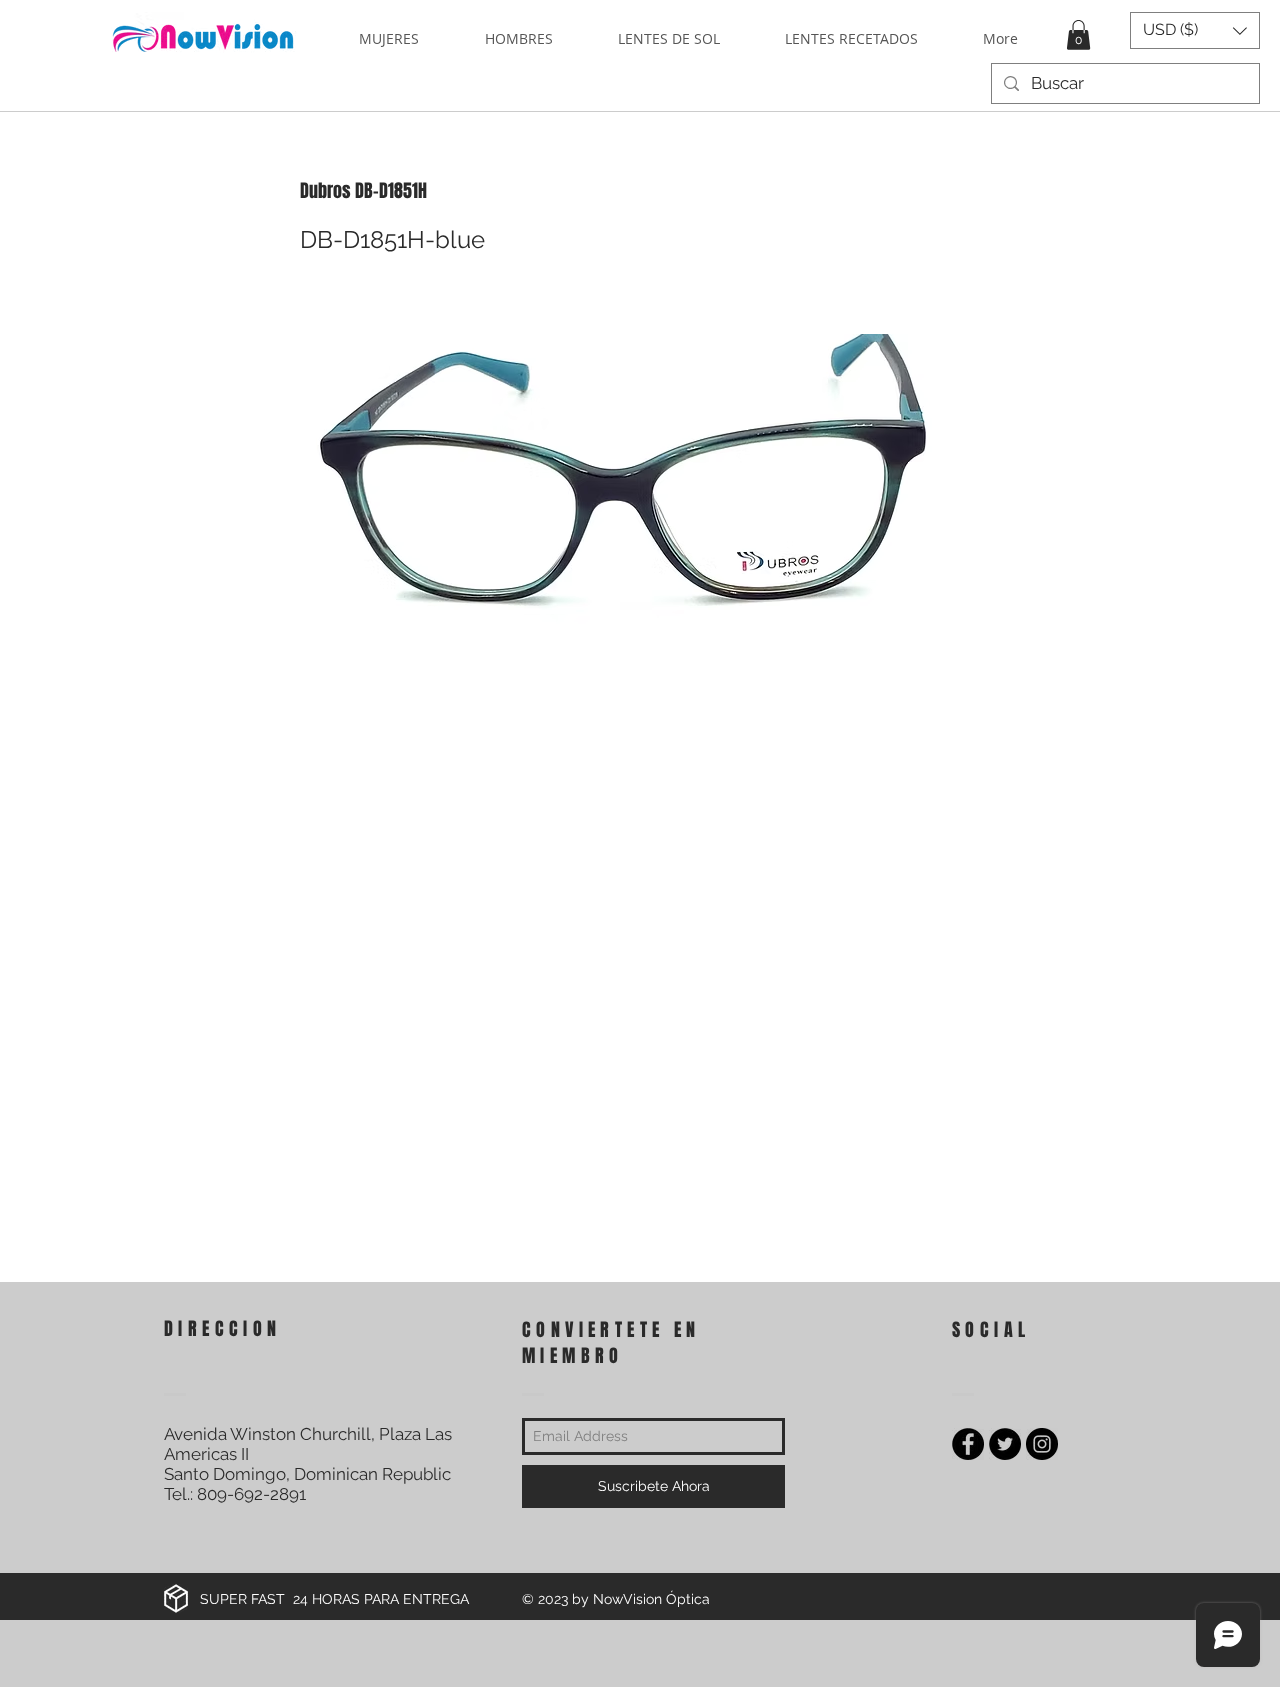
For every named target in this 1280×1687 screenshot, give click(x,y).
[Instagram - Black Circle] (1042, 1444)
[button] (1078, 35)
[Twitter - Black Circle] (1005, 1444)
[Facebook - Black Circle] (968, 1444)
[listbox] (1195, 30)
